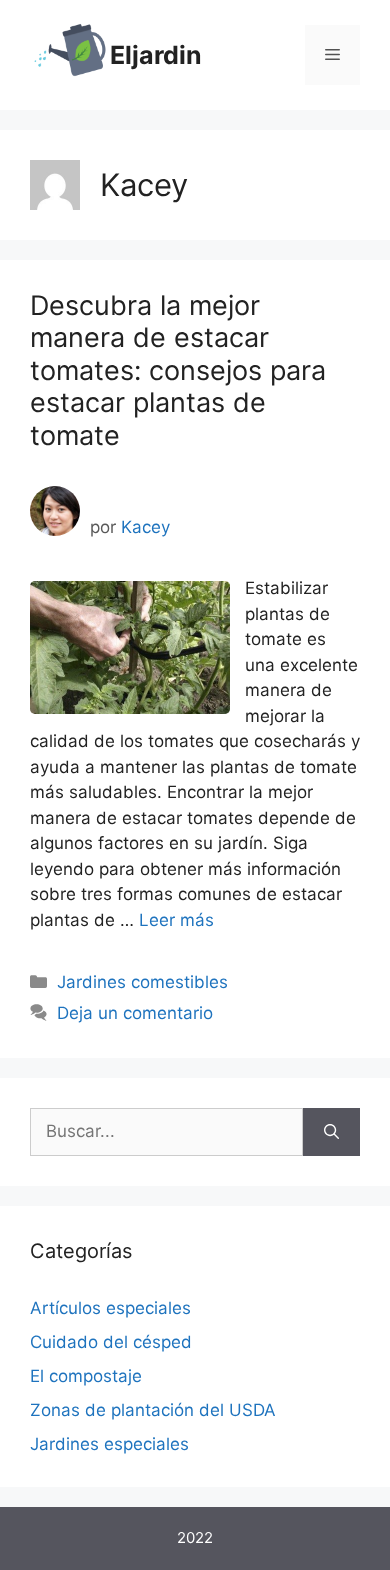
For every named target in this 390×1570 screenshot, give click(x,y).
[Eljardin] (70, 54)
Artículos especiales (110, 1308)
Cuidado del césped (111, 1342)
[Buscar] (331, 1132)
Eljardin (156, 55)
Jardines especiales (109, 1444)
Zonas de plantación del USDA (153, 1410)
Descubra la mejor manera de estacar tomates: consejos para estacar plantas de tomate (178, 370)
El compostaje (86, 1376)
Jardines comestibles (142, 982)
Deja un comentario (135, 1013)
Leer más (176, 920)
